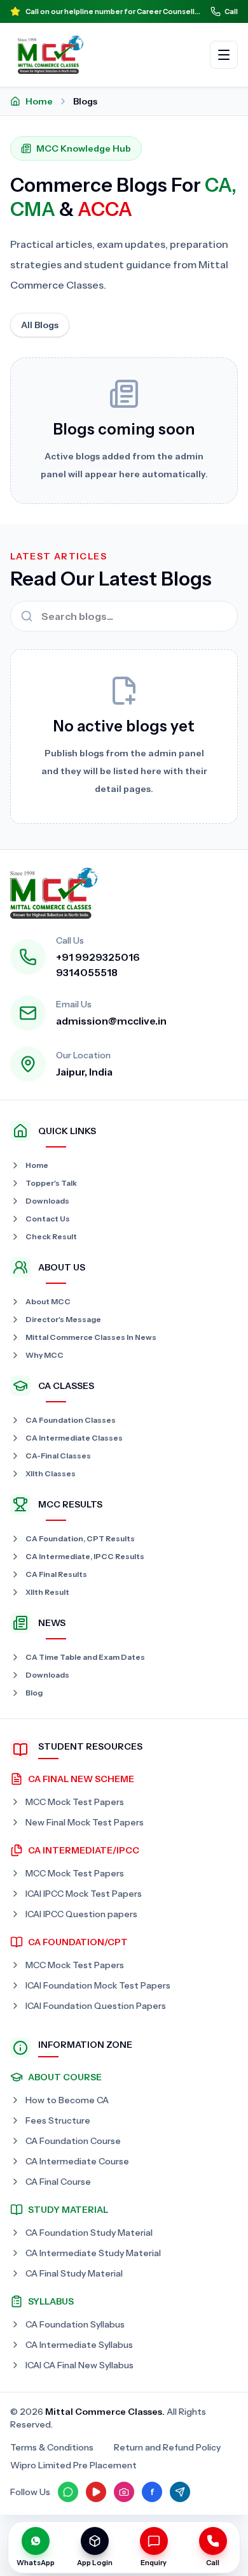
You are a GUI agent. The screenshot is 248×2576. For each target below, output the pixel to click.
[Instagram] (124, 2492)
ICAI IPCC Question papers (81, 1914)
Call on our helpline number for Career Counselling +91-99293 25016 (113, 11)
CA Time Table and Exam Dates (85, 1657)
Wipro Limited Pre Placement (73, 2465)
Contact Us (48, 1219)
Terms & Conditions (52, 2447)
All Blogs (40, 325)
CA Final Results (56, 1574)
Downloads (47, 1201)
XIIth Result (47, 1592)
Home (39, 101)
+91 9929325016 (98, 957)
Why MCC (45, 1355)
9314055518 (87, 972)
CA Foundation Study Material (89, 2233)
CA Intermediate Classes (74, 1438)
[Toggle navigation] (224, 55)
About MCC (48, 1301)
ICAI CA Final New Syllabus (79, 2365)
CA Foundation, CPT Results (80, 1538)
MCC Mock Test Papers (75, 1802)
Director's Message (63, 1319)
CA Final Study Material (74, 2273)
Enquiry (154, 2563)
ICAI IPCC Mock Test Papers (84, 1894)
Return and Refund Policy (167, 2447)
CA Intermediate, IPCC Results (85, 1556)
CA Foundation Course (73, 2141)
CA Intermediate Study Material (93, 2253)
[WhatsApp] (68, 2492)
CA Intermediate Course (77, 2161)
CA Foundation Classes (71, 1420)
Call (231, 11)
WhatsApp (36, 2563)
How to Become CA (67, 2100)
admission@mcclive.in (111, 1021)
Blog (34, 1693)
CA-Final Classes (58, 1456)
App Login (95, 2563)
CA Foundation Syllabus (75, 2324)
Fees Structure (58, 2120)
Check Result (51, 1236)
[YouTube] (96, 2492)
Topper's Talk (51, 1183)
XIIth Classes (51, 1473)
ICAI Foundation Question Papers (96, 2006)
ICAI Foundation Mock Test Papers (98, 1985)
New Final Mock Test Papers (85, 1822)
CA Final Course (58, 2182)
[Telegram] (180, 2492)
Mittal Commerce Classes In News (91, 1337)
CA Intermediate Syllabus (79, 2345)
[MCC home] (51, 55)
